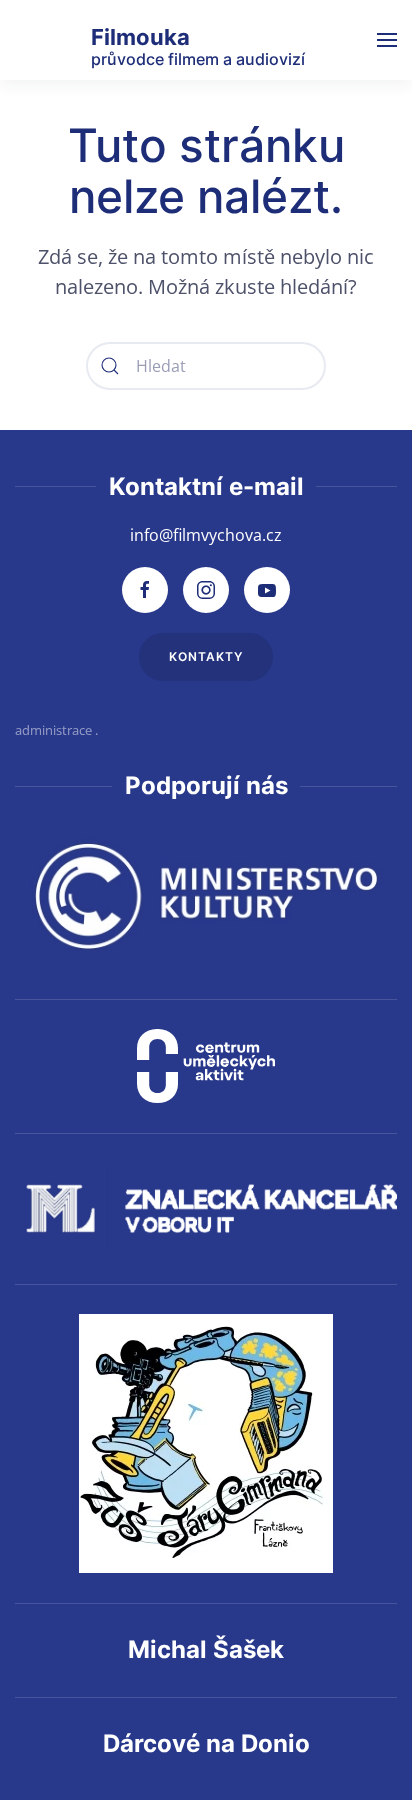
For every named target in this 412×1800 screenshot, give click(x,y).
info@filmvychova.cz (206, 535)
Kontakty (206, 656)
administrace (53, 730)
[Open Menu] (387, 40)
